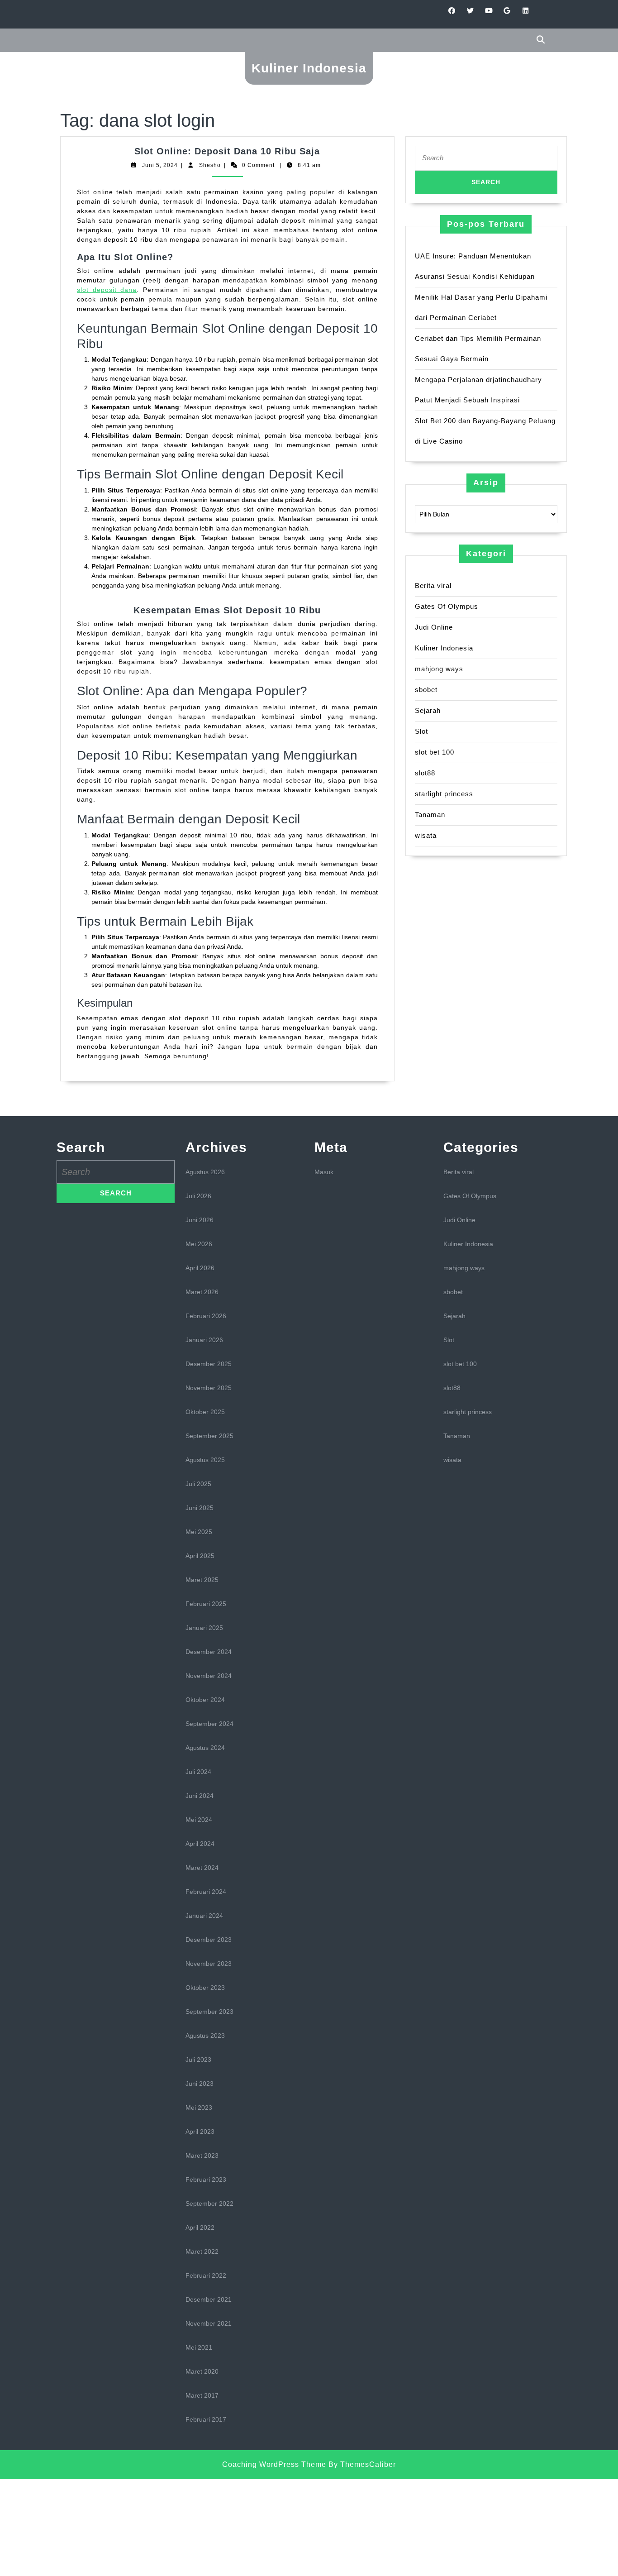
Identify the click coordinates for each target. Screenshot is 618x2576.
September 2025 (209, 1436)
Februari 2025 (206, 1604)
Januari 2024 (204, 1916)
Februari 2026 (206, 1316)
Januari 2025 (204, 1628)
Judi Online (434, 627)
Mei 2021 (199, 2347)
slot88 (425, 773)
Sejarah (428, 710)
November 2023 (209, 1964)
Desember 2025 (209, 1364)
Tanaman (430, 815)
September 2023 (209, 2012)
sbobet (426, 690)
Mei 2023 (199, 2108)
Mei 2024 (199, 1820)
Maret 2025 (202, 1580)
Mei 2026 (199, 1244)
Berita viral (433, 585)
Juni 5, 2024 (160, 165)
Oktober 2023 (205, 1988)
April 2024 (200, 1844)
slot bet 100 (435, 752)
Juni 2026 (200, 1220)
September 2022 (209, 2203)
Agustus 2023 (205, 2036)
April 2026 (200, 1268)
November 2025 (209, 1388)
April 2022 (200, 2227)
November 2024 (209, 1676)
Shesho (210, 165)
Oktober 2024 (205, 1700)
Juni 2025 (200, 1508)
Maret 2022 (202, 2251)
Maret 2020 (202, 2371)
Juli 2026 (198, 1196)
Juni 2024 (200, 1796)
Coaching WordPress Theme (274, 2464)
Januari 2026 (204, 1340)
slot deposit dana (107, 290)
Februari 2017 (206, 2419)
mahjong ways (439, 669)
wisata (426, 835)
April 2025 (200, 1556)
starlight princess (444, 794)
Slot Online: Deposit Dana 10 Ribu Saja (227, 151)
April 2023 (200, 2132)
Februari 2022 (206, 2275)
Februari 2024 (206, 1892)
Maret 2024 (202, 1868)
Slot (421, 731)
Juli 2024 (198, 1772)
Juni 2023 (200, 2084)
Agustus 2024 (205, 1748)
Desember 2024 (209, 1652)
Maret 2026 (202, 1292)
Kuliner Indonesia (309, 68)
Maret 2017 (202, 2395)
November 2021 (209, 2323)
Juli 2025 (198, 1484)
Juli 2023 (198, 2060)
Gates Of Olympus (447, 606)
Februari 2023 (206, 2179)
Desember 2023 (209, 1940)
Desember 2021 (209, 2299)
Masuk (324, 1172)
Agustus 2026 (205, 1172)
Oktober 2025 (205, 1412)
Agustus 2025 (205, 1460)
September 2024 (209, 1724)
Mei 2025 (199, 1532)
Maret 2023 (202, 2155)
